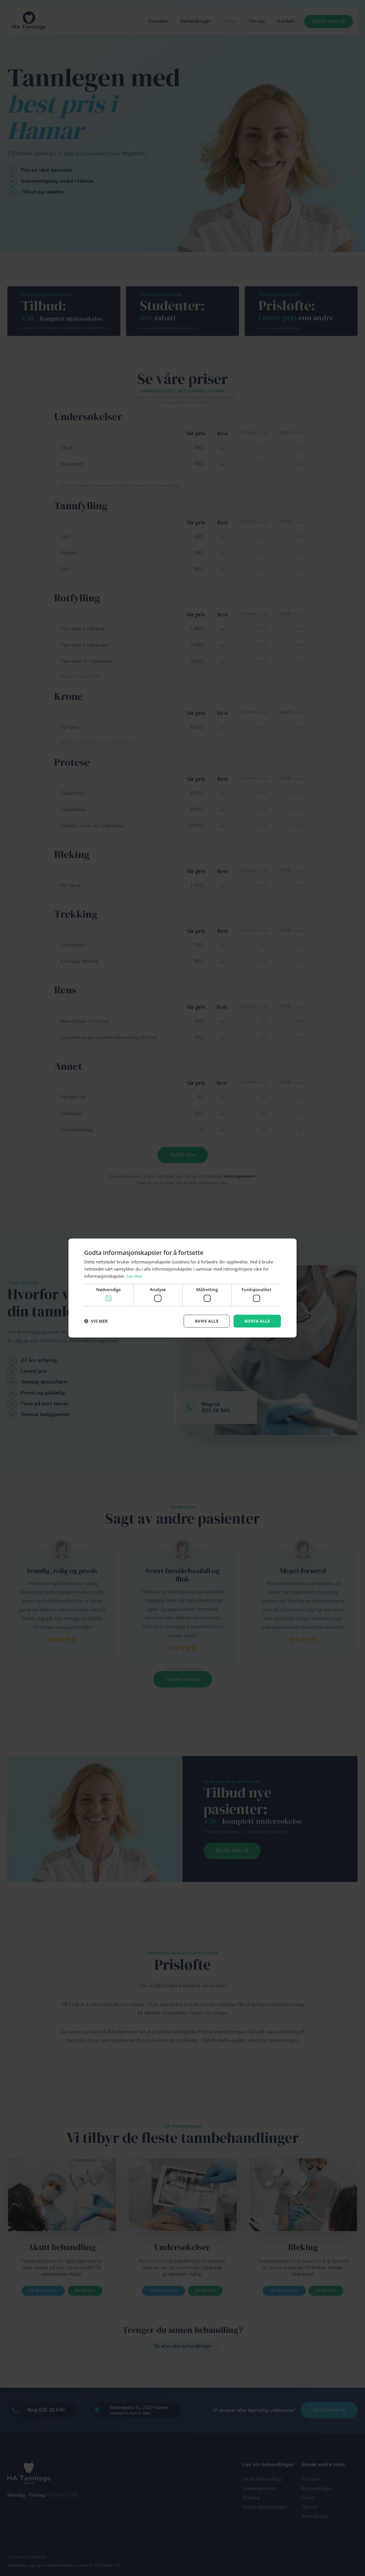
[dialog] (182, 1288)
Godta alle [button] (257, 1321)
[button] (96, 1321)
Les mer (134, 1276)
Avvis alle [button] (207, 1321)
